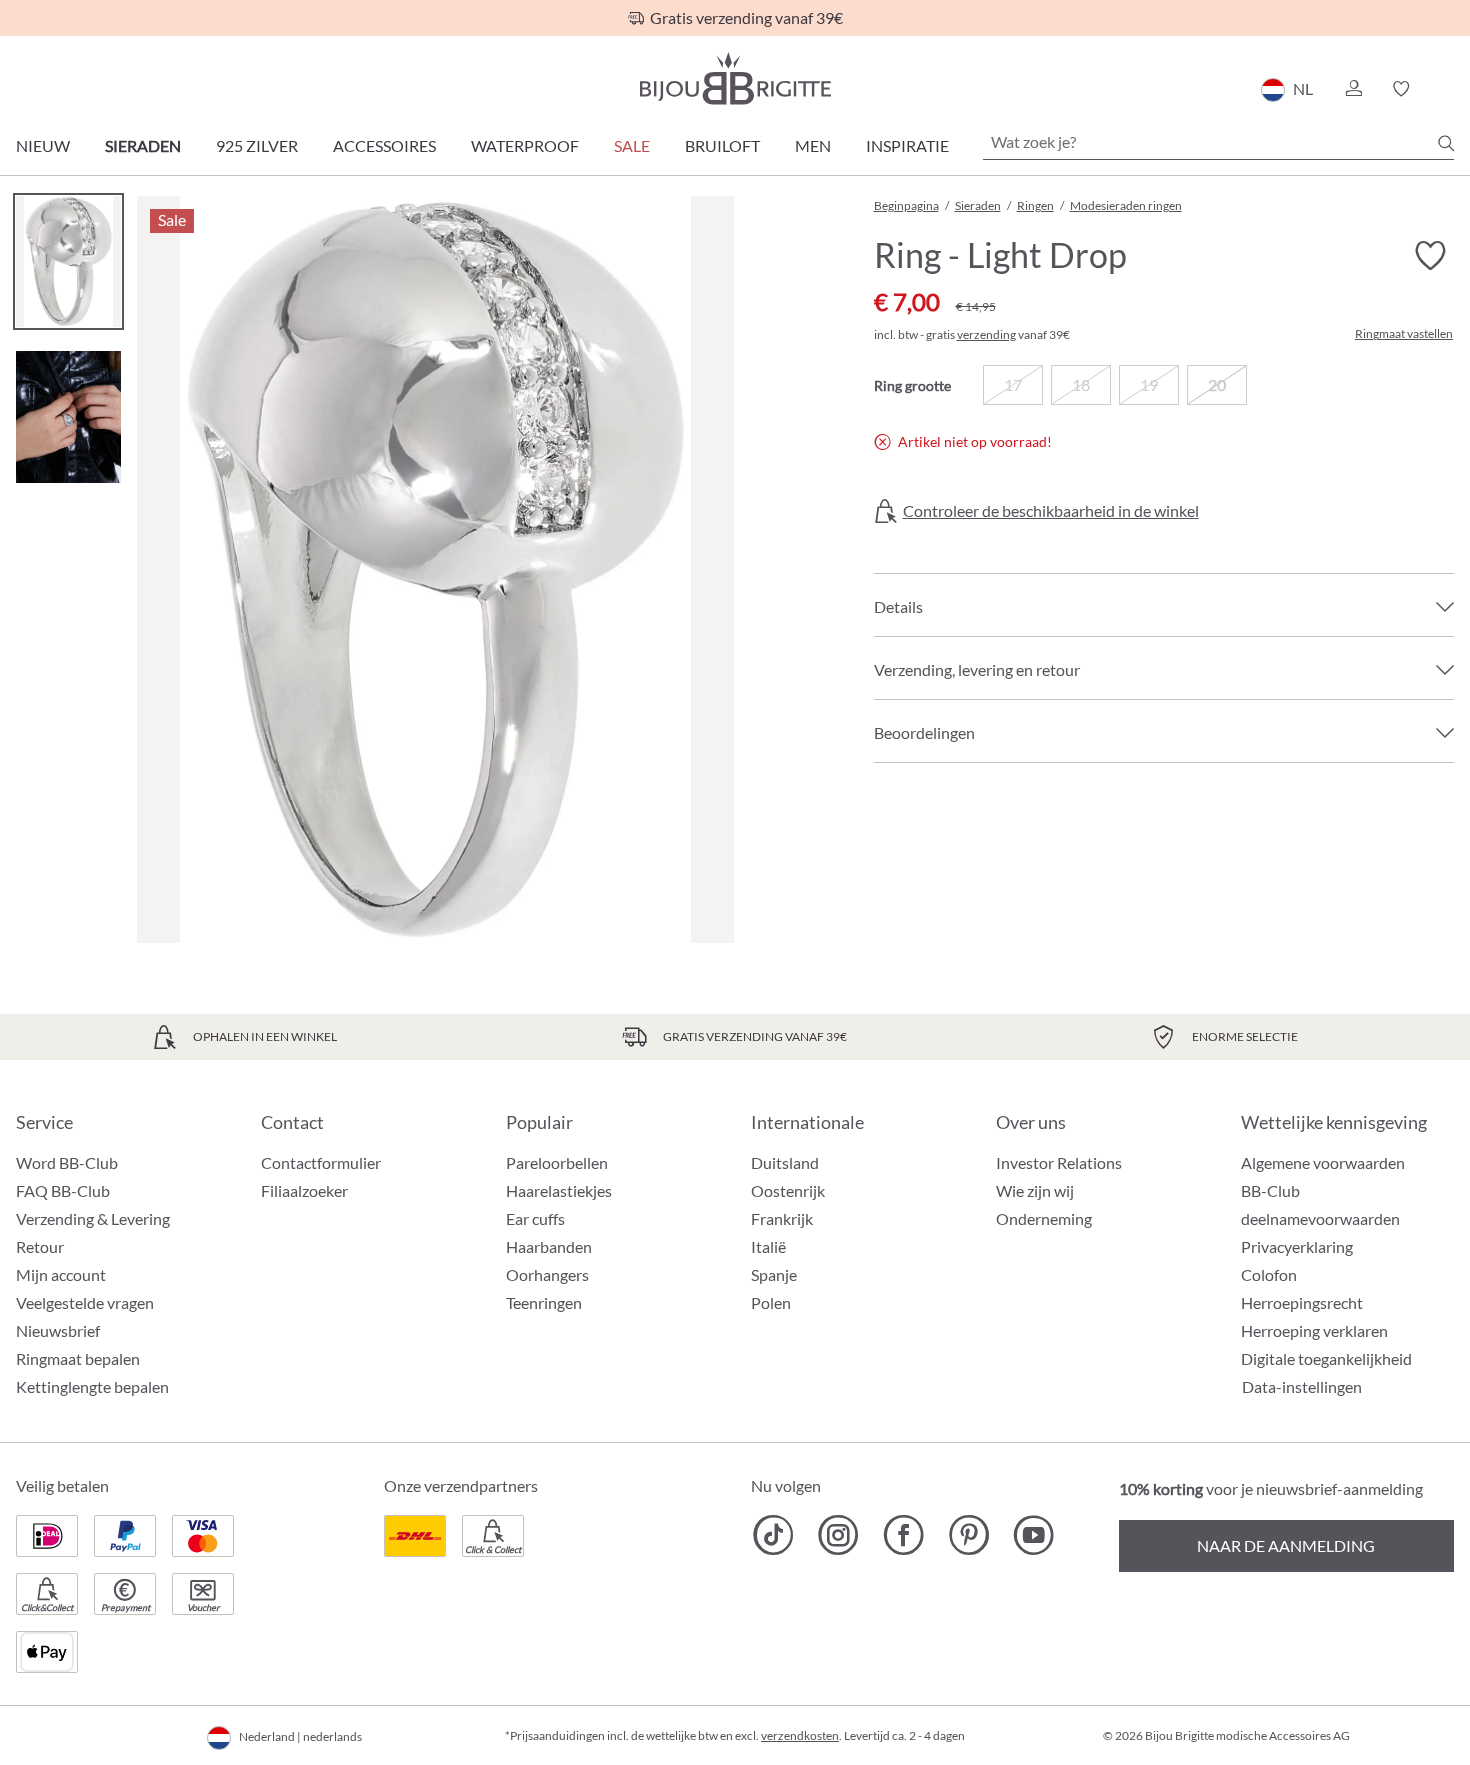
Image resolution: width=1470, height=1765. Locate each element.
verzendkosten (800, 1735)
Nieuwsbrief (58, 1330)
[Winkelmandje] (1447, 89)
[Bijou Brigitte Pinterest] (968, 1535)
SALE (632, 145)
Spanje (774, 1274)
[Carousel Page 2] (68, 416)
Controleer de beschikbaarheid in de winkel (1051, 511)
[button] (1353, 89)
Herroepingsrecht (1302, 1302)
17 (1013, 384)
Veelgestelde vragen (85, 1302)
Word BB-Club (67, 1162)
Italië (768, 1246)
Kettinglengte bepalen (92, 1386)
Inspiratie (907, 145)
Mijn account (61, 1274)
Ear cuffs (535, 1218)
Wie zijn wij (1035, 1190)
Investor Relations (1059, 1162)
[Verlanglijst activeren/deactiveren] (1430, 256)
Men (813, 145)
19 (1149, 384)
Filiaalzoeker (304, 1190)
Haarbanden (549, 1246)
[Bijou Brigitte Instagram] (838, 1535)
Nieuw (43, 145)
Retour (40, 1246)
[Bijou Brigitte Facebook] (903, 1535)
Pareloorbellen (557, 1162)
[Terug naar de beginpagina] (735, 78)
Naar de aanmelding (1286, 1545)
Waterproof (525, 145)
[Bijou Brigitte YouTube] (1033, 1535)
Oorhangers (547, 1274)
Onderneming (1044, 1218)
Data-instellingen (1302, 1387)
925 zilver (257, 145)
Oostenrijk (788, 1190)
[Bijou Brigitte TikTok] (773, 1535)
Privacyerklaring (1297, 1246)
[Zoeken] (1446, 143)
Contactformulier (321, 1162)
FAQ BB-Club (63, 1190)
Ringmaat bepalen (78, 1358)
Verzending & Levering (93, 1218)
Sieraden (143, 145)
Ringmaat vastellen (1404, 334)
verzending (986, 334)
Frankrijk (782, 1218)
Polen (771, 1302)
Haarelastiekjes (559, 1190)
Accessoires (384, 145)
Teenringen (544, 1302)
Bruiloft (722, 145)
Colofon (1269, 1274)
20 (1217, 384)
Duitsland (785, 1162)
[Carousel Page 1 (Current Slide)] (68, 261)
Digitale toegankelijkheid (1326, 1358)
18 (1081, 384)
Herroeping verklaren (1314, 1330)
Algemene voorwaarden (1323, 1162)
